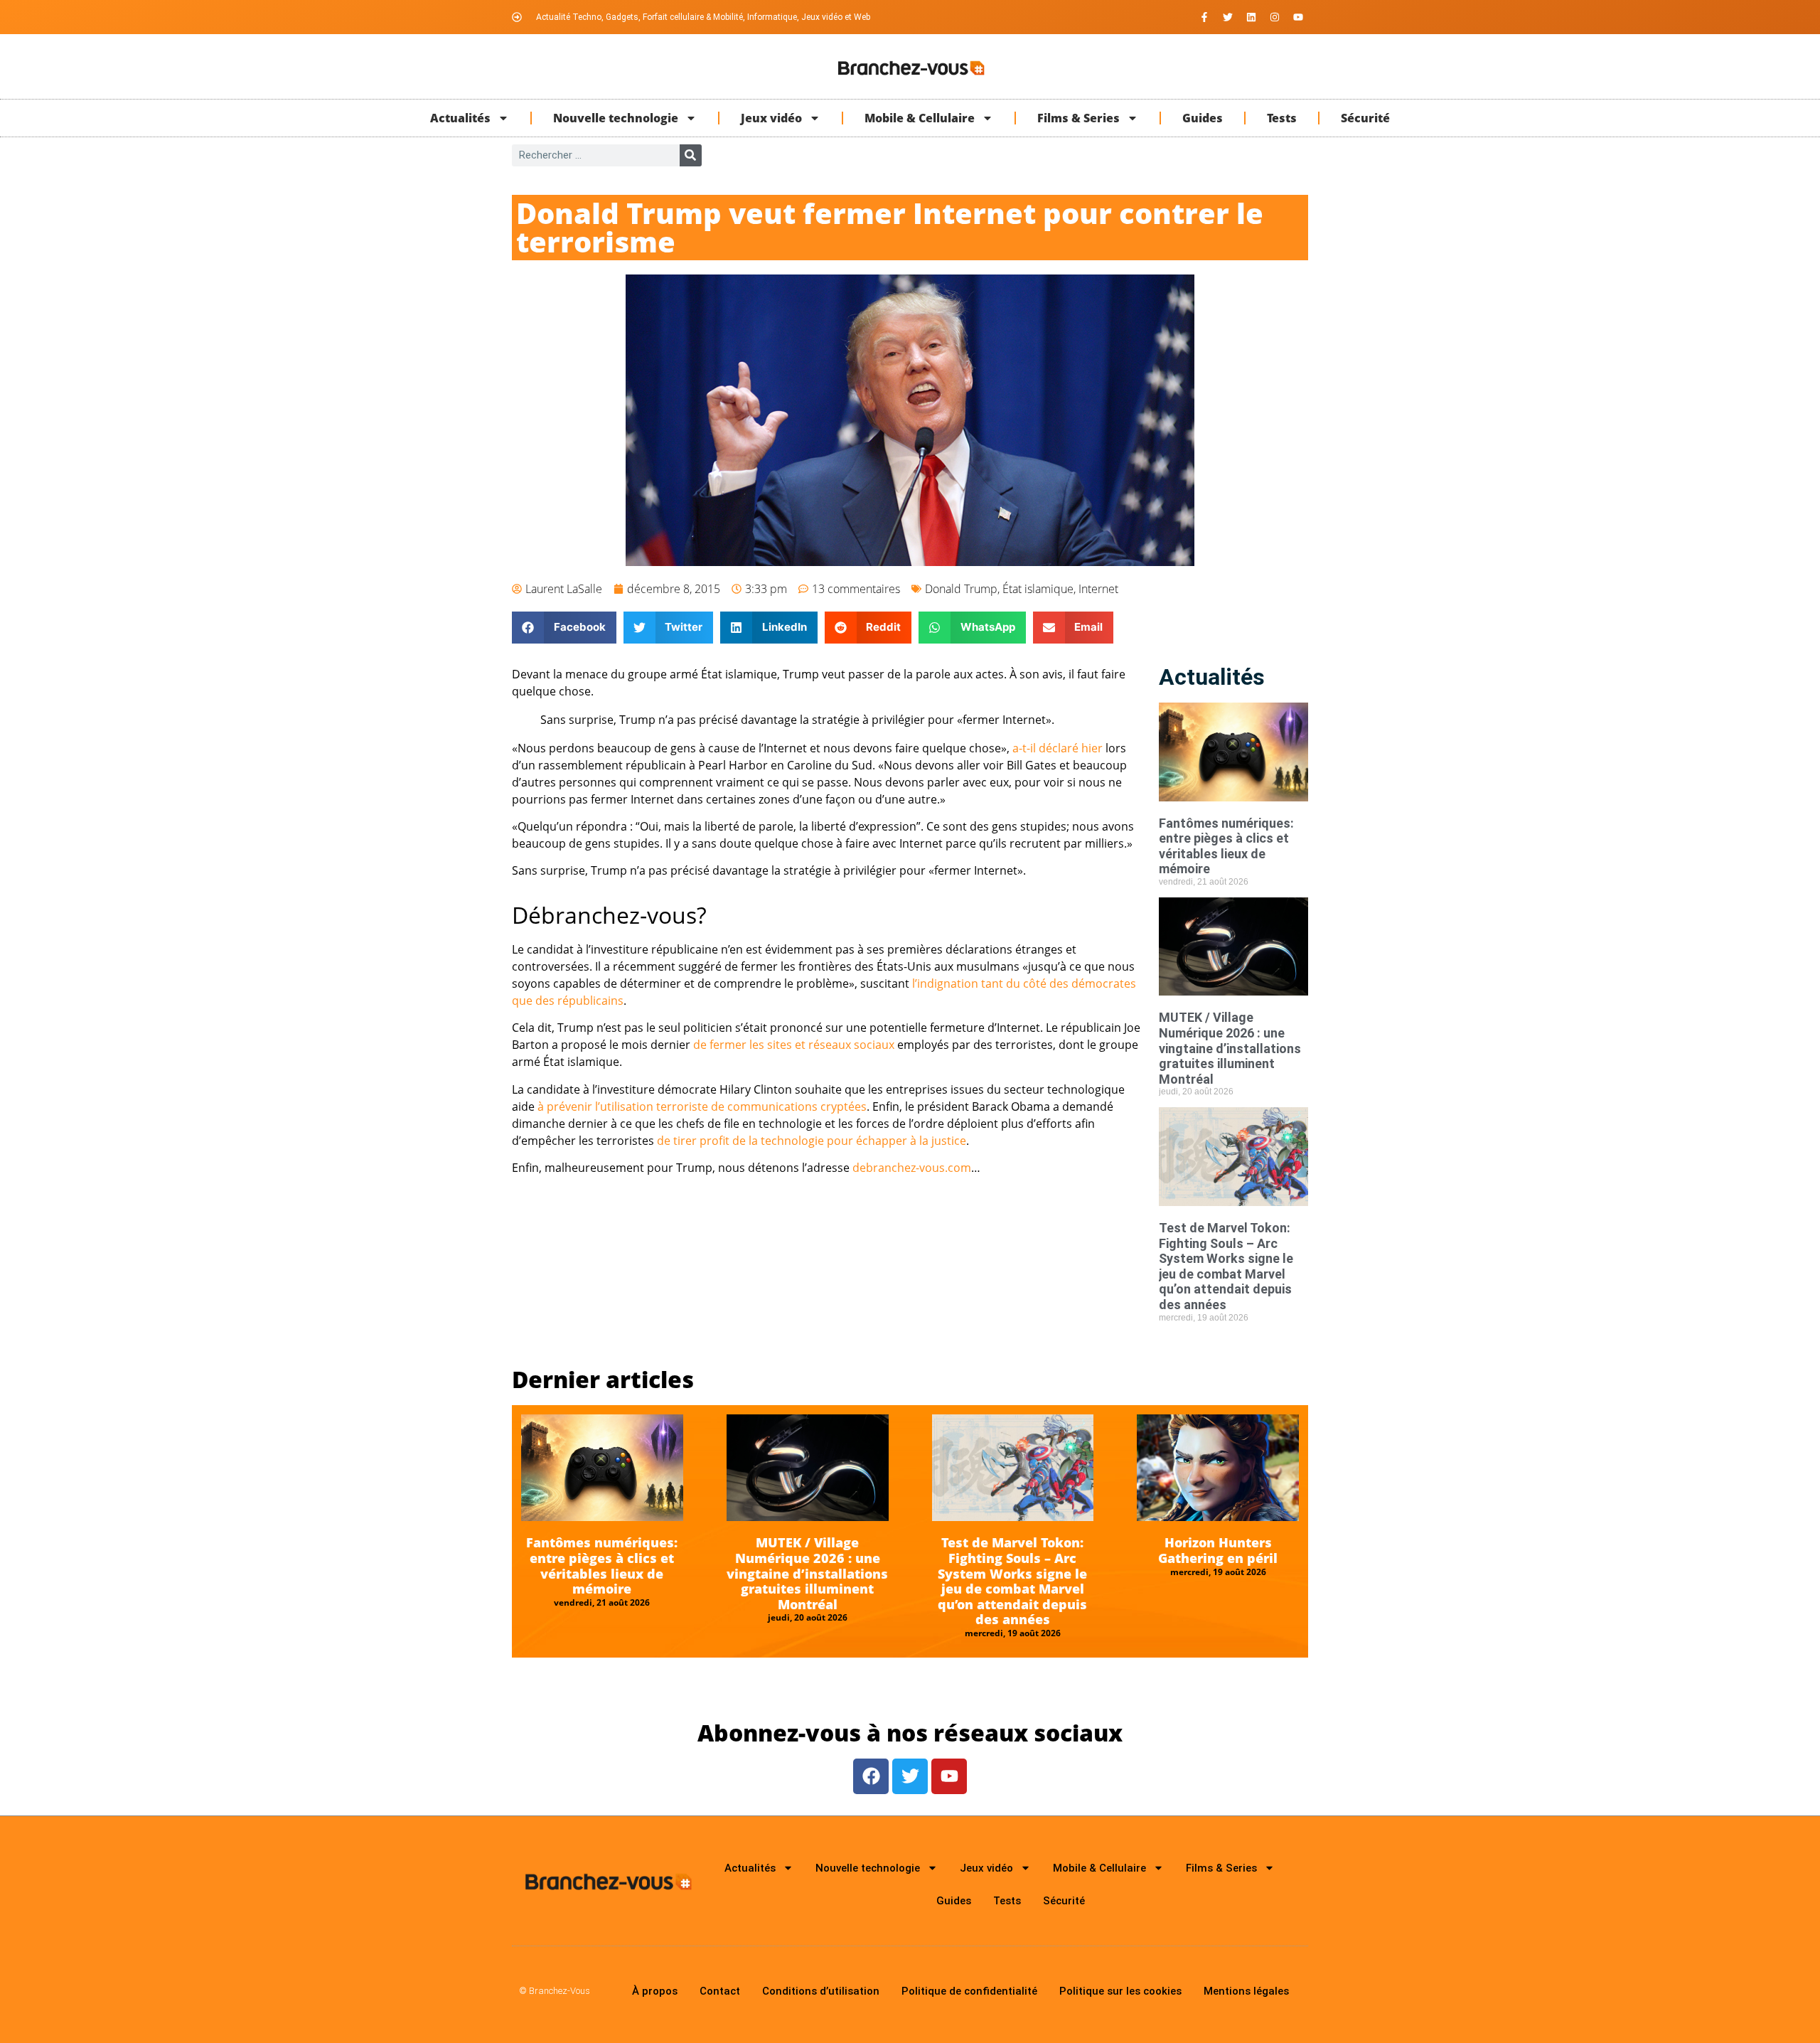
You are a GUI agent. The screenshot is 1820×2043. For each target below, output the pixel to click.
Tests (1282, 118)
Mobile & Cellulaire (920, 118)
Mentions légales (1246, 1991)
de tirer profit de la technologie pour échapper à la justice (812, 1141)
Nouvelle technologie (616, 118)
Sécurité (1365, 118)
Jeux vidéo (771, 118)
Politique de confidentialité (969, 1991)
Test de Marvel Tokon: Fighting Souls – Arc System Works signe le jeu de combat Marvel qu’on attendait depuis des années (1226, 1266)
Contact (720, 1991)
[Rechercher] (691, 155)
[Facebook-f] (1204, 17)
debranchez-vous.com (912, 1168)
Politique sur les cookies (1120, 1991)
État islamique (1038, 589)
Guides (1203, 118)
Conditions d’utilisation (821, 1991)
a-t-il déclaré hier (1058, 748)
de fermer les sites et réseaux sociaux (794, 1045)
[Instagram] (1275, 17)
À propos (655, 1991)
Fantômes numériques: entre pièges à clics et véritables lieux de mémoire (1226, 846)
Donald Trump (961, 589)
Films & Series (1078, 118)
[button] (564, 628)
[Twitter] (1228, 17)
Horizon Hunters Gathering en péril (1218, 1550)
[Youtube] (1298, 17)
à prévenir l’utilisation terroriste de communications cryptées (702, 1106)
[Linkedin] (1251, 17)
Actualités (460, 118)
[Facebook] (871, 1776)
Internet (1098, 589)
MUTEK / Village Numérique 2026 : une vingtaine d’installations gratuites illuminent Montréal (1230, 1048)
